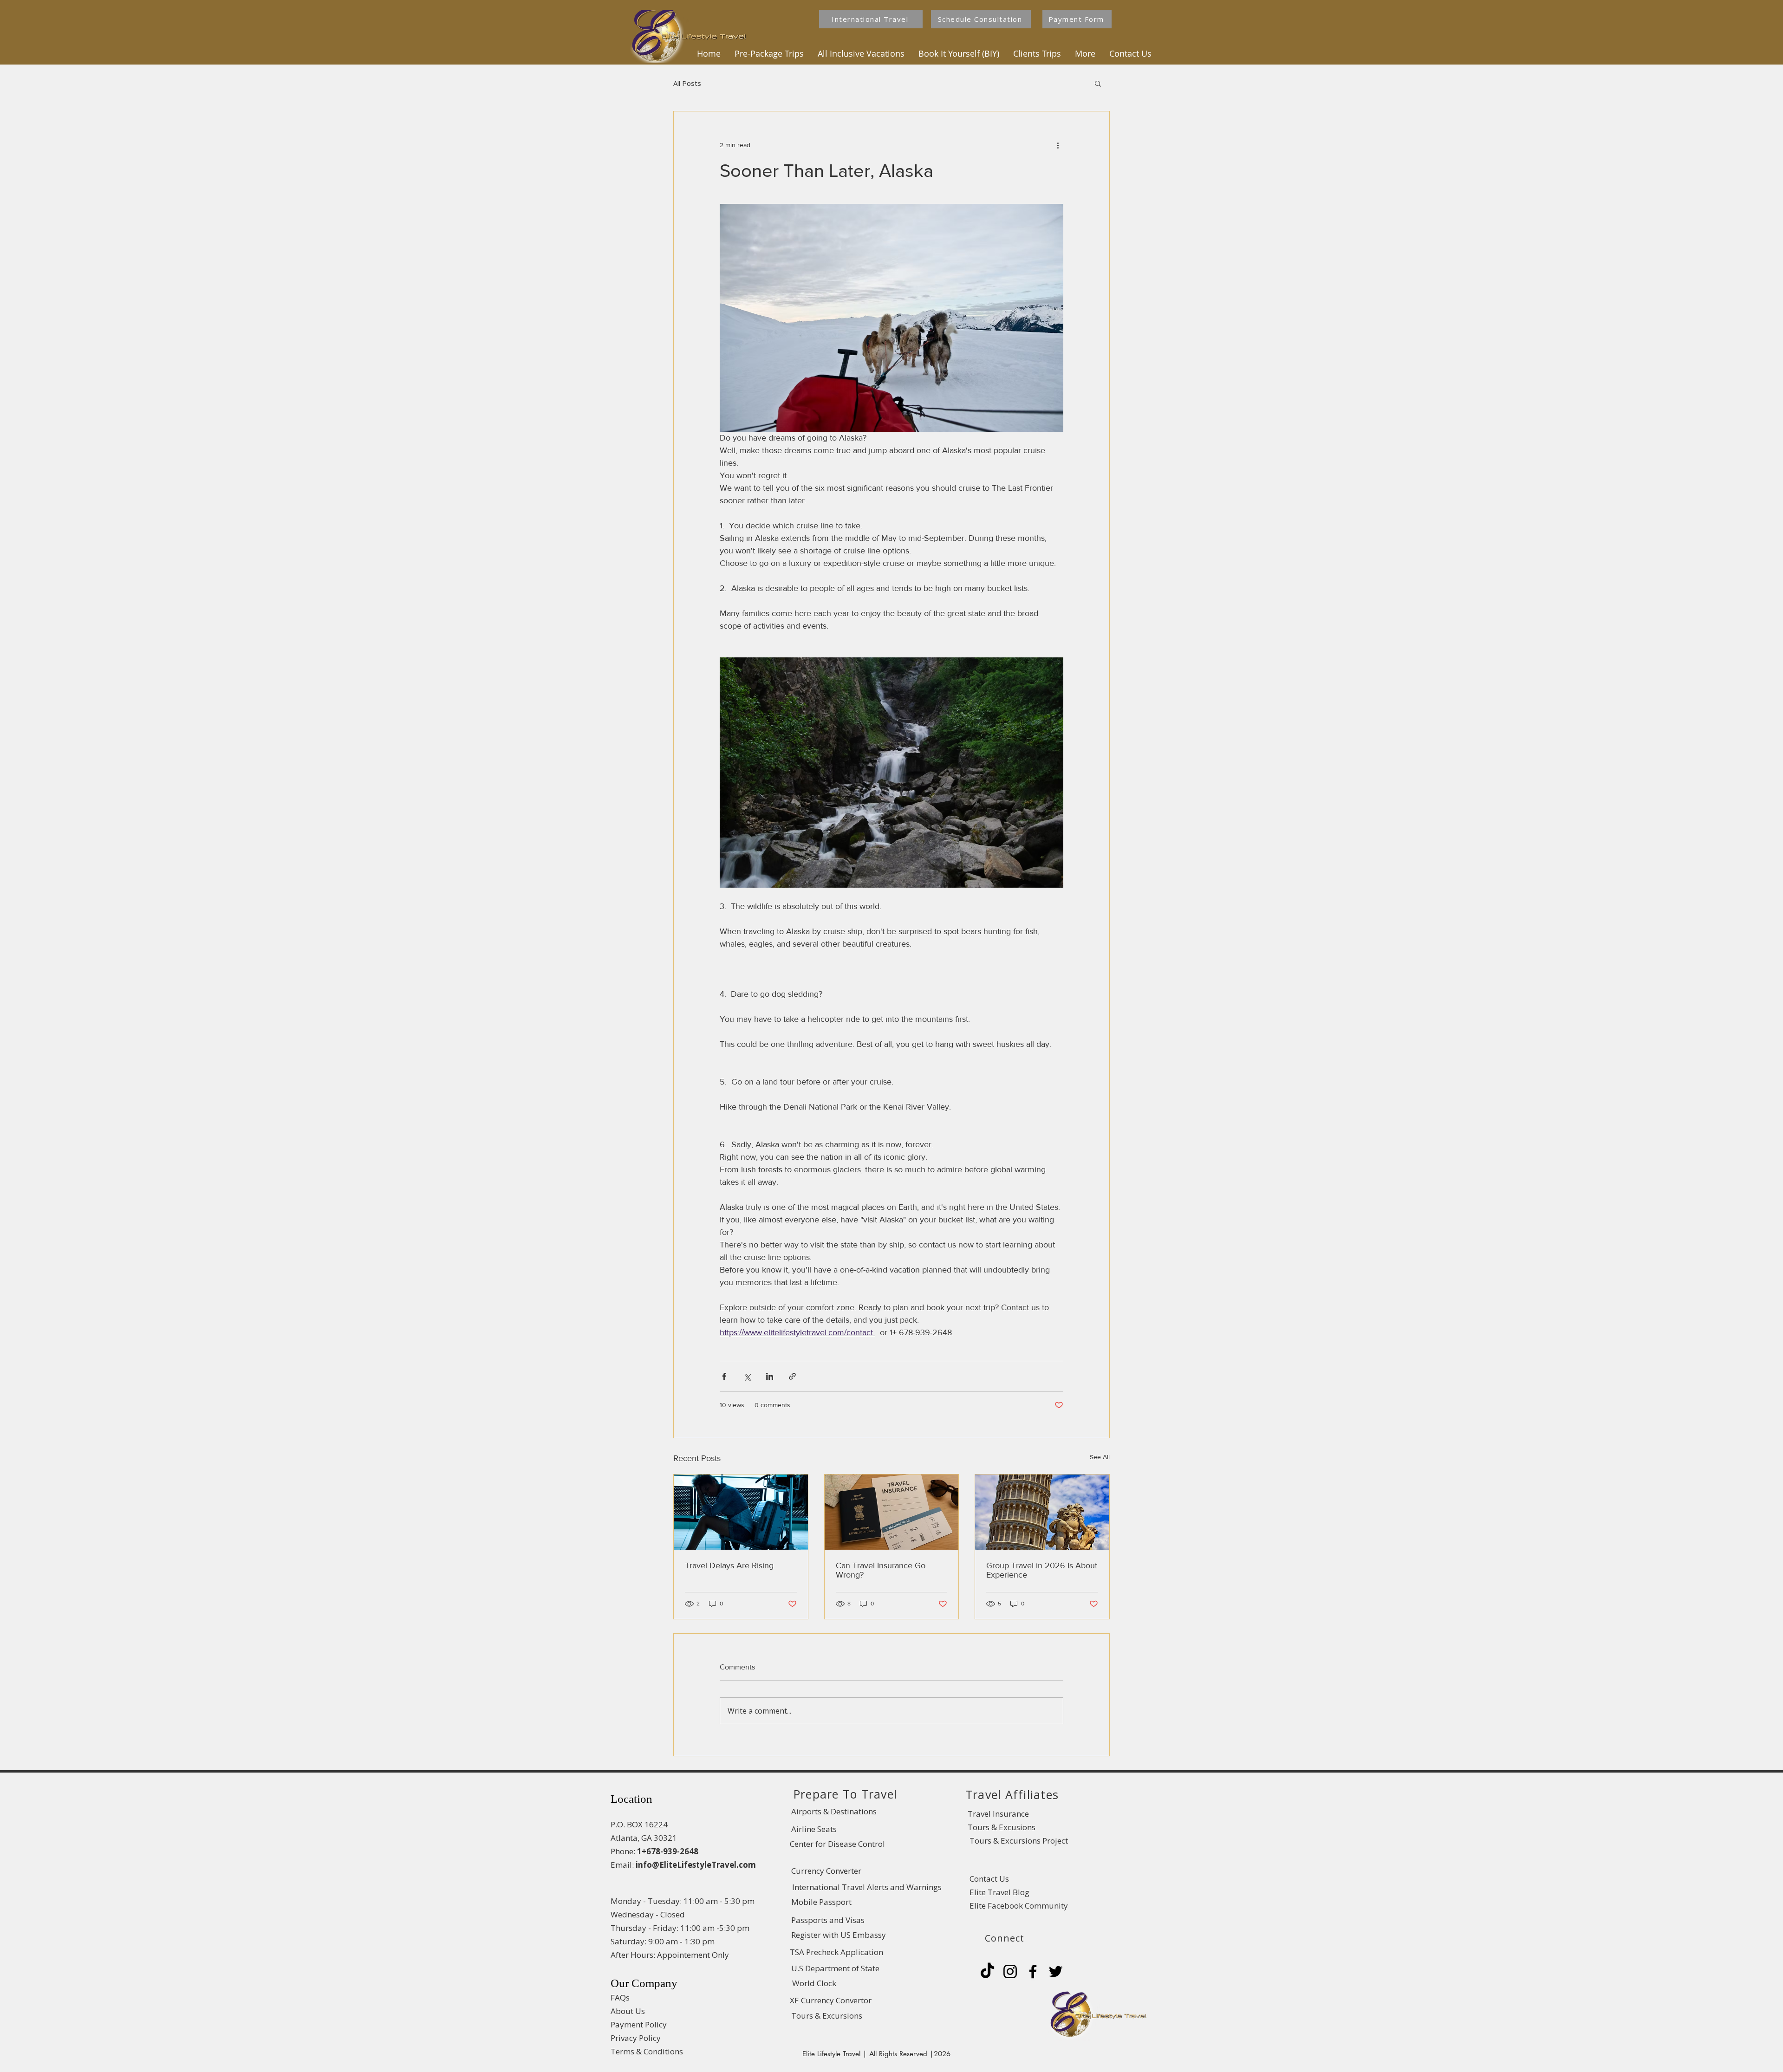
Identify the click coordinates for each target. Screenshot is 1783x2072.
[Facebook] (1033, 1971)
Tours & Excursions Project (1018, 1841)
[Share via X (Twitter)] (747, 1376)
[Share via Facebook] (724, 1376)
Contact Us (989, 1879)
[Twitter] (1056, 1971)
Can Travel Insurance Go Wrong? (881, 1570)
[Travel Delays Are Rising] (741, 1512)
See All (1100, 1457)
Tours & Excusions (1002, 1827)
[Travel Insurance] (892, 1512)
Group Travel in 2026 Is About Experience (1042, 1570)
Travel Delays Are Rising (729, 1565)
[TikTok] (987, 1971)
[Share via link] (792, 1376)
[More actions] (1058, 145)
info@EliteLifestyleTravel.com (696, 1865)
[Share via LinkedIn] (770, 1376)
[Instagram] (1010, 1971)
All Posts (687, 83)
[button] (769, 53)
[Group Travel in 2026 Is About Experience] (1042, 1512)
